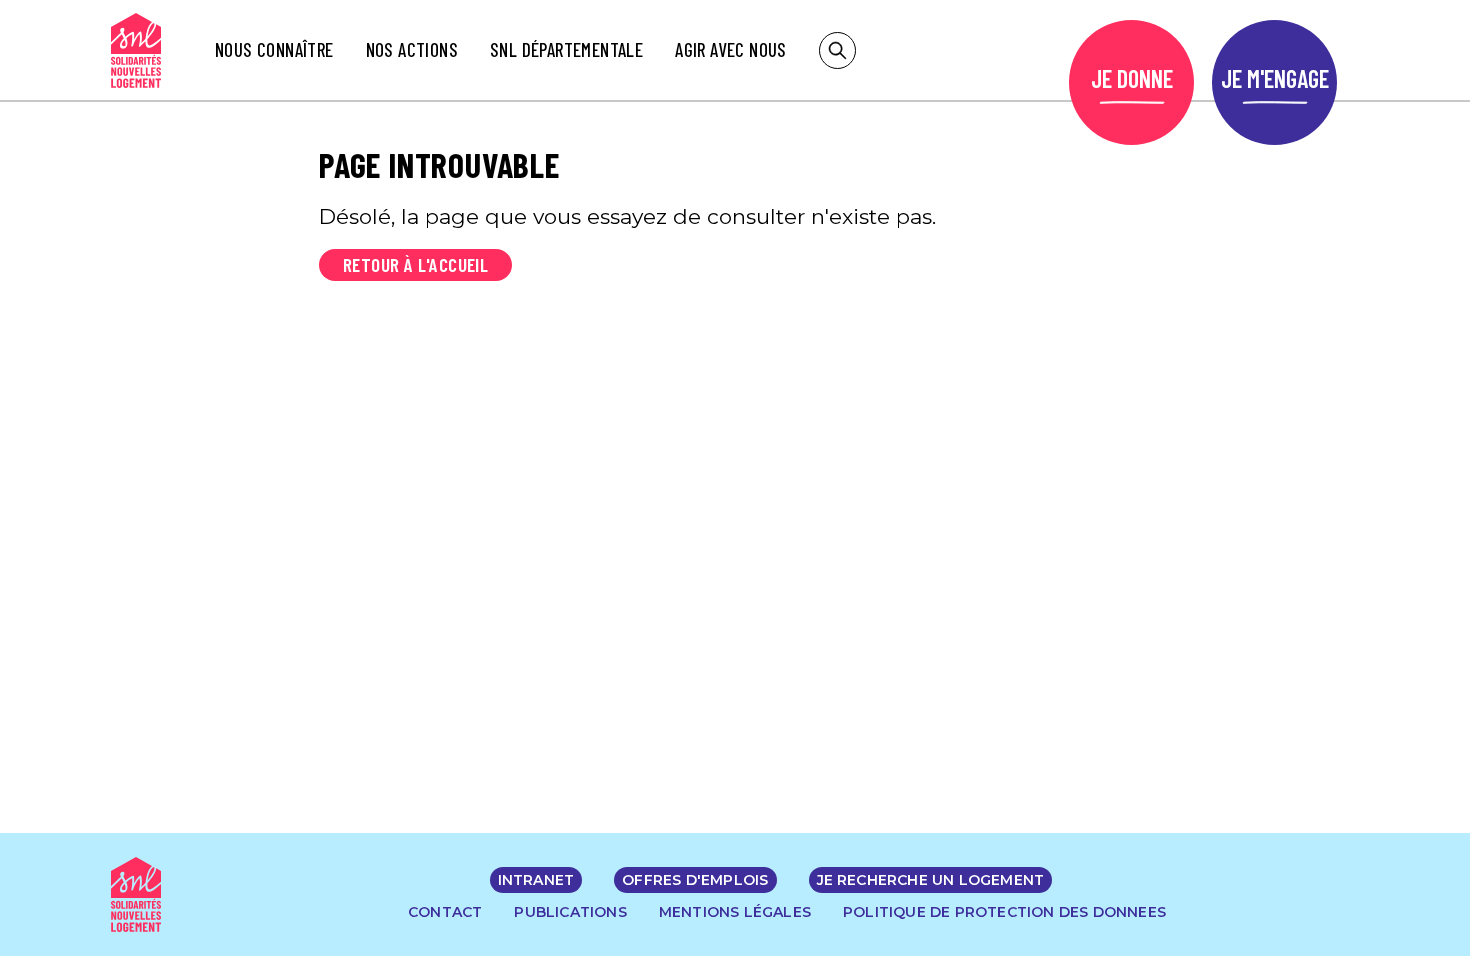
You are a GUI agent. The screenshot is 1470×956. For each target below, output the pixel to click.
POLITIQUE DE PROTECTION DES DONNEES (1004, 912)
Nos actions (412, 49)
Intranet (536, 880)
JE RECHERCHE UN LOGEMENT (931, 880)
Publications (570, 912)
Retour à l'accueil (415, 264)
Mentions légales (735, 912)
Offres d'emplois (695, 880)
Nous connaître (274, 49)
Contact (445, 912)
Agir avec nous (731, 49)
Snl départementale (566, 49)
